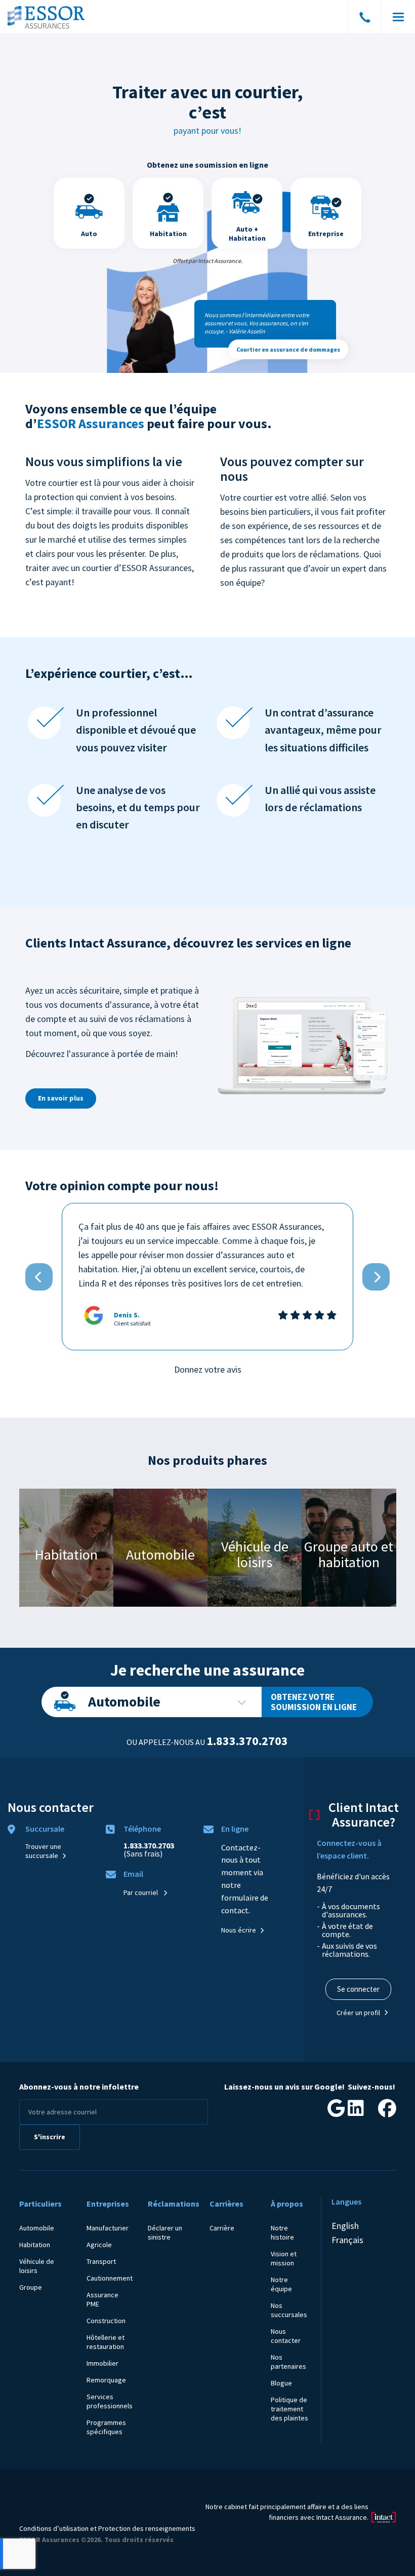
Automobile (124, 1701)
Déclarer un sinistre (165, 2232)
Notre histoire (282, 2232)
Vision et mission (284, 2258)
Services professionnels (110, 2401)
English (345, 2226)
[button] (39, 1277)
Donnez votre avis (208, 1369)
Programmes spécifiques (106, 2427)
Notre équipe (281, 2284)
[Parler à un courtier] (365, 19)
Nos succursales (289, 2310)
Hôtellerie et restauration (106, 2342)
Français (347, 2240)
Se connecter (358, 1989)
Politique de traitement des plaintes (289, 2409)
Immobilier (102, 2363)
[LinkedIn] (356, 2112)
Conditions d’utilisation (54, 2528)
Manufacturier (108, 2228)
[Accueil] (47, 17)
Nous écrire (239, 1930)
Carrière (222, 2228)
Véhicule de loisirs (37, 2266)
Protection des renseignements (147, 2528)
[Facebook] (387, 2112)
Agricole (99, 2245)
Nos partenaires (288, 2362)
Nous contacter (286, 2336)
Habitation (35, 2245)
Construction (106, 2321)
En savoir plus (61, 1098)
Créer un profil (358, 2013)
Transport (101, 2261)
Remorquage (106, 2380)
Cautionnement (110, 2278)
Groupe (31, 2287)
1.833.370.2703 (247, 1741)
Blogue (281, 2383)
